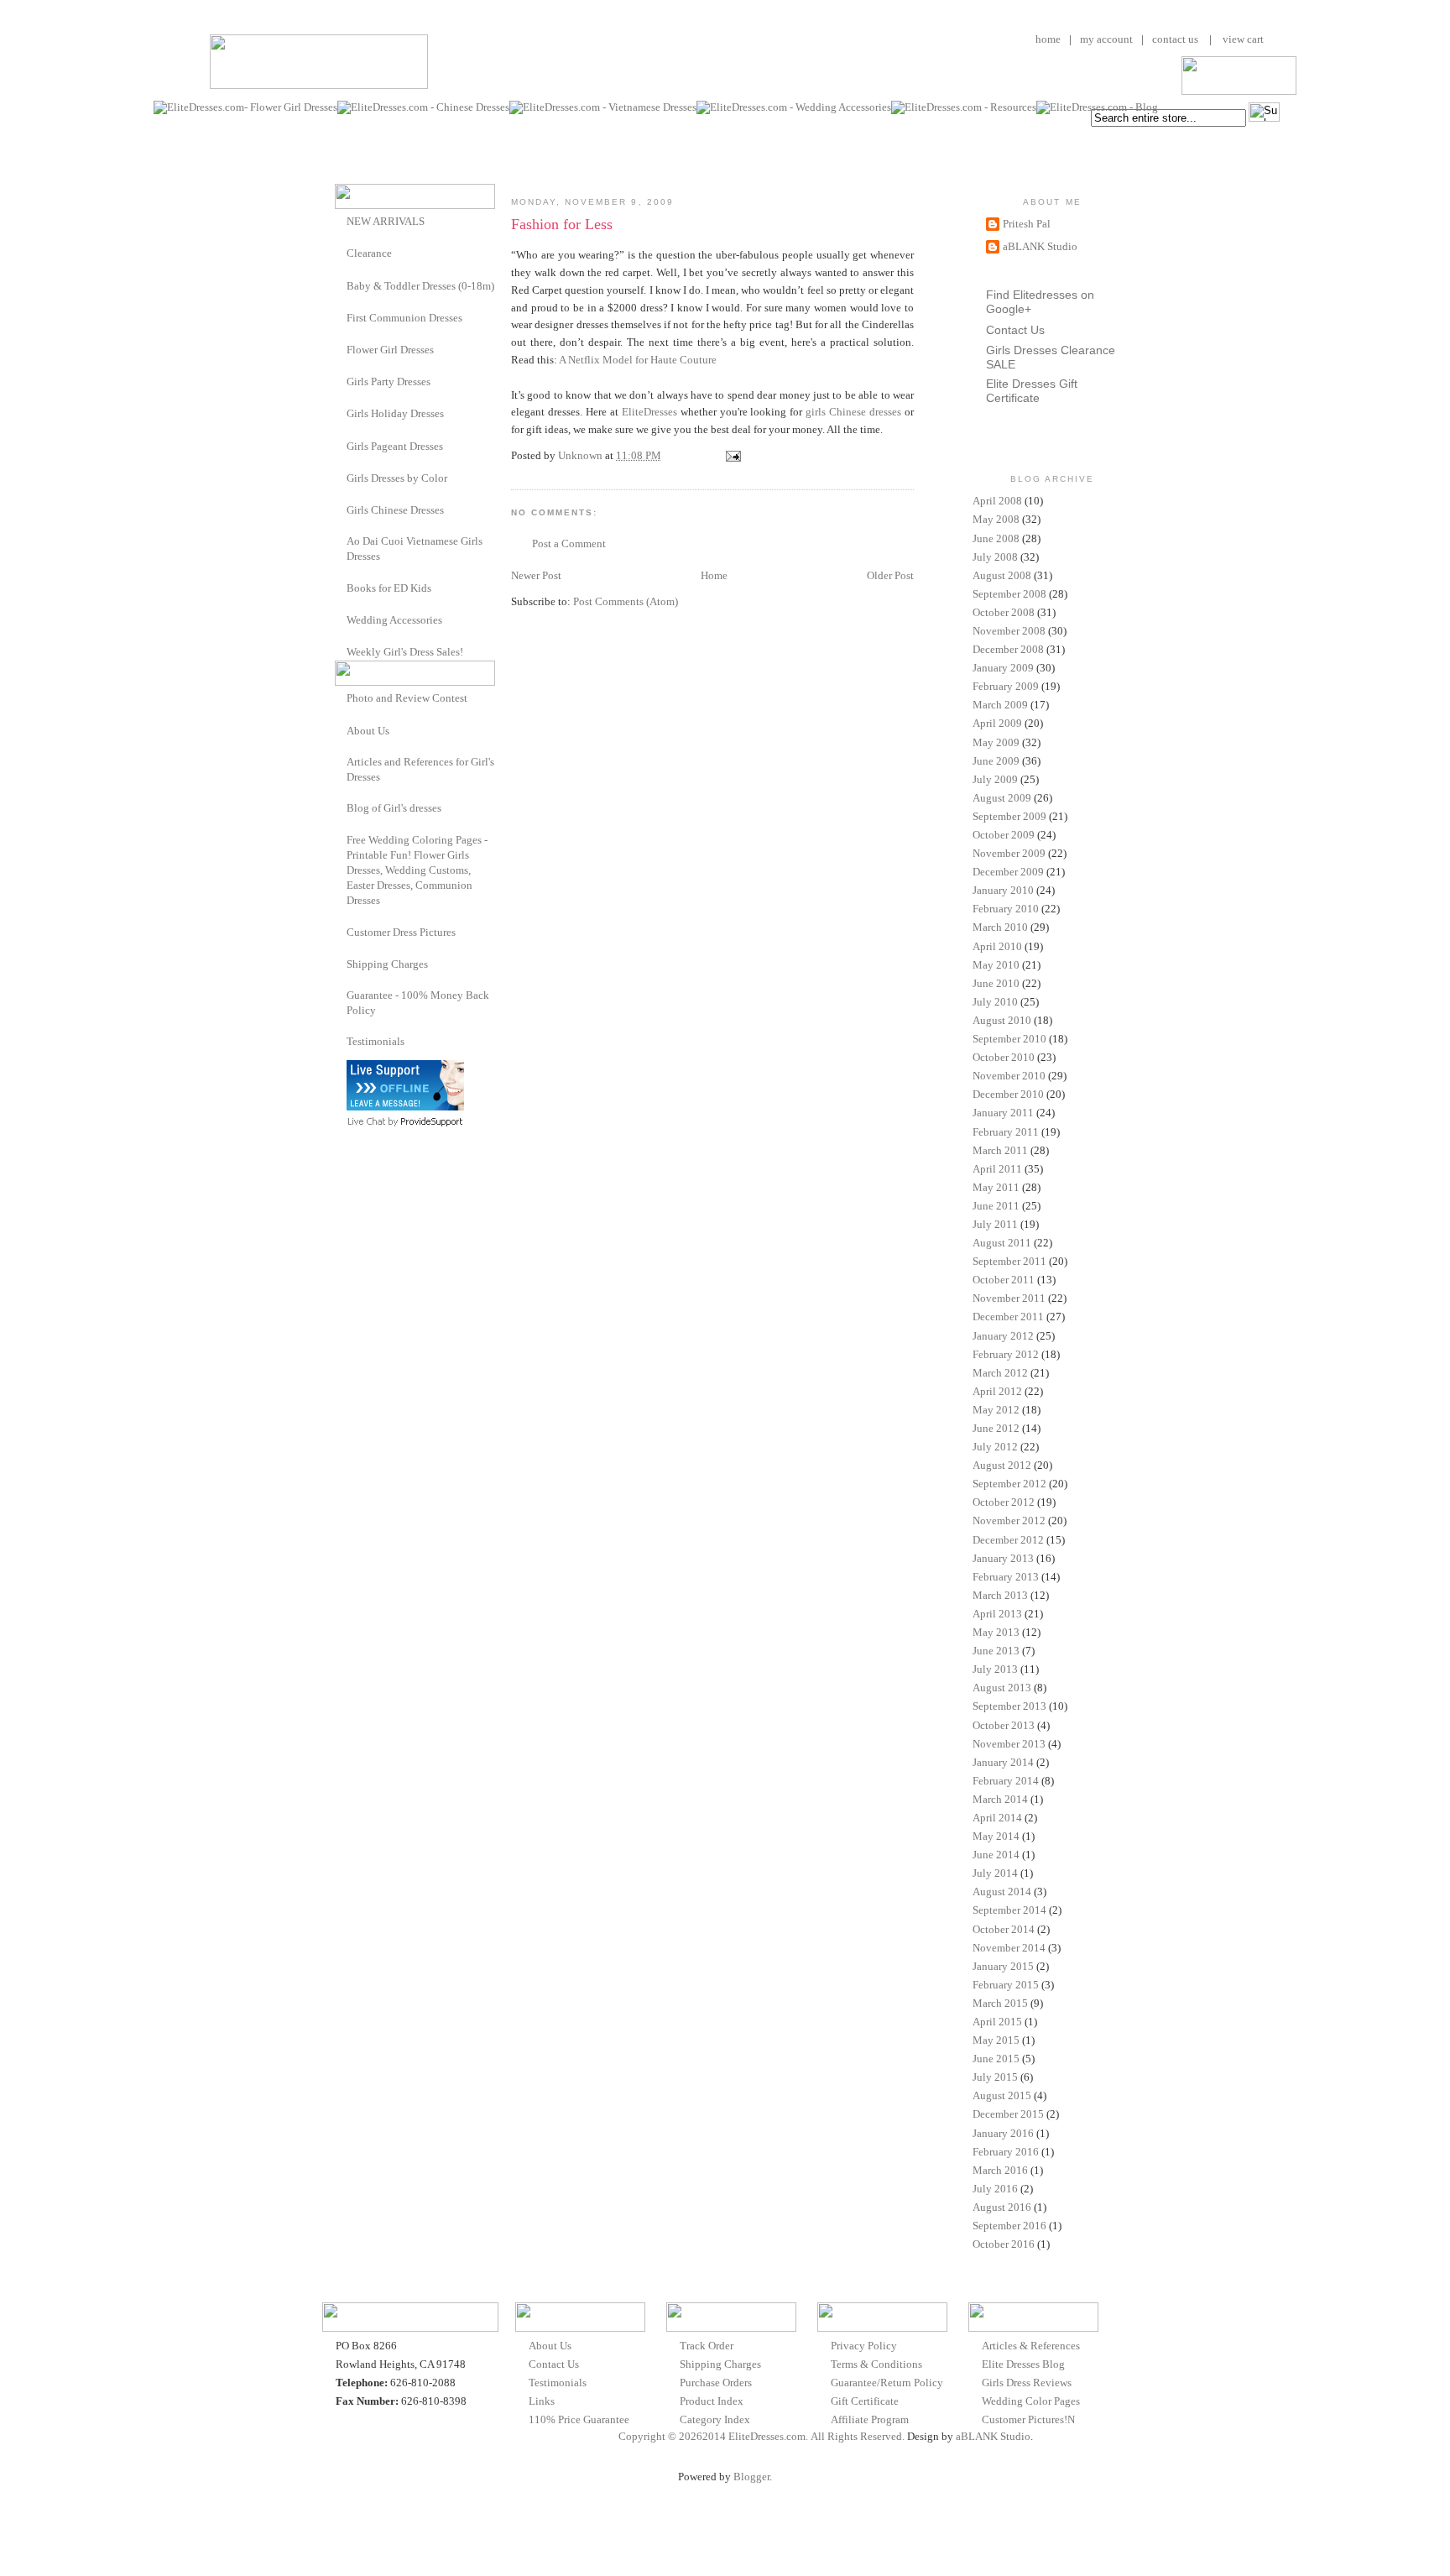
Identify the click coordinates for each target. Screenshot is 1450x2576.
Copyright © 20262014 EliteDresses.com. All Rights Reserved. (762, 2436)
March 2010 (1000, 927)
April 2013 (997, 1614)
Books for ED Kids (389, 588)
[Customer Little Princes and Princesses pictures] (341, 931)
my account (1106, 39)
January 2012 (1003, 1336)
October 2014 (1004, 1929)
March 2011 (1000, 1150)
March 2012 (1000, 1373)
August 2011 (1002, 1243)
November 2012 (1009, 1521)
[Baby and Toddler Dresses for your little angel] (341, 285)
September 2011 (1009, 1261)
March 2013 (1000, 1595)
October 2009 (1004, 835)
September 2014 (1009, 1910)
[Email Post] (732, 455)
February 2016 (1006, 2152)
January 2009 (1003, 668)
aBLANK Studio (1040, 246)
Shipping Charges (387, 964)
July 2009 (995, 779)
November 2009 (1009, 853)
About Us (368, 731)
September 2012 (1009, 1484)
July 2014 (995, 1873)
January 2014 (1003, 1762)
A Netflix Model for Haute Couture (638, 360)
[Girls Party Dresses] (341, 381)
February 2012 (1006, 1354)
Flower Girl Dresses (390, 350)
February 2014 (1006, 1781)
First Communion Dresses (404, 318)
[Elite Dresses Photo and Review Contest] (341, 697)
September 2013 (1009, 1706)
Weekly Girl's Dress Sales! (405, 652)
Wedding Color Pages (1031, 2401)
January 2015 (1003, 1966)
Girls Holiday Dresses (395, 413)
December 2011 (1008, 1317)
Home (714, 575)
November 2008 (1009, 631)
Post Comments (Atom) (626, 601)
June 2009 (996, 761)
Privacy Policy (864, 2346)
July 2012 (995, 1447)
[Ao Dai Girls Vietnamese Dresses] (341, 541)
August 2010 (1002, 1020)
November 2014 (1009, 1948)
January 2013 (1003, 1558)
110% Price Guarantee (579, 2419)
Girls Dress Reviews (1027, 2383)
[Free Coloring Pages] (341, 840)
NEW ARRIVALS (386, 221)
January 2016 (1003, 2133)
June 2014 (996, 1855)
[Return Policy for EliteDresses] (341, 995)
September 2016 (1009, 2226)
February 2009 (1006, 686)
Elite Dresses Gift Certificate (1032, 391)
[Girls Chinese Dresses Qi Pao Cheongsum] (341, 509)
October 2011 (1004, 1280)
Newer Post (536, 575)
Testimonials (376, 1041)
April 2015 (997, 2022)
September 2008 (1009, 594)
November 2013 (1009, 1744)
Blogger (751, 2477)
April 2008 (997, 501)
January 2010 (1003, 890)
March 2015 (1000, 2003)
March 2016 (1000, 2170)
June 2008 (996, 538)
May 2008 (996, 519)
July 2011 (995, 1224)
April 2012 (997, 1391)
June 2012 (996, 1428)
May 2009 (996, 742)
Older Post (890, 575)
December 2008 (1008, 649)
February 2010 (1006, 909)
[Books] (341, 587)
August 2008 (1002, 575)
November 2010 (1009, 1076)
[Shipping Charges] (341, 963)
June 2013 (996, 1651)
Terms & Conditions (876, 2364)
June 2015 (996, 2059)
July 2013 (995, 1669)
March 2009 (1000, 705)
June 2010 (996, 983)
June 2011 (996, 1206)
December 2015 (1008, 2114)
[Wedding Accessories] (341, 619)
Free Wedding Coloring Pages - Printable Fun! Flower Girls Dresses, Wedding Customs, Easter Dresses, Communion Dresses (417, 870)
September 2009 (1009, 816)
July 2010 (995, 1002)
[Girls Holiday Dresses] (341, 413)
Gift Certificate (865, 2401)
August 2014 (1002, 1892)
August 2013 (1002, 1688)
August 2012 (1002, 1465)
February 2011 (1006, 1132)
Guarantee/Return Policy (887, 2383)
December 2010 (1008, 1094)
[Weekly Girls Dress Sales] (341, 651)
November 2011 (1009, 1298)
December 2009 (1008, 872)
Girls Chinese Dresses (395, 510)
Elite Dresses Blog (1023, 2364)
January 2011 (1003, 1113)
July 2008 (995, 557)
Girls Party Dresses (389, 381)
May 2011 (996, 1187)
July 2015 (995, 2077)
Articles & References (1031, 2346)
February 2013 (1006, 1577)
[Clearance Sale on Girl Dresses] (341, 252)
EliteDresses (649, 412)
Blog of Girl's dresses (394, 808)
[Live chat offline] (405, 1107)
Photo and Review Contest (407, 698)
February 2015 (1006, 1985)
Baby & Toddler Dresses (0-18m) (420, 286)
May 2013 (996, 1632)
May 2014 (996, 1836)
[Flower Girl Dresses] (341, 349)
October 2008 (1004, 612)
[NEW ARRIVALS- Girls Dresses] (341, 220)
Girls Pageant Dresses (395, 446)
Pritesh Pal (1027, 224)
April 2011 (997, 1169)
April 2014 (997, 1818)
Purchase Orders (716, 2383)
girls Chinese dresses (853, 412)
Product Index (712, 2401)
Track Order (707, 2346)
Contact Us (1015, 330)
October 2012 (1004, 1502)
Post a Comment (569, 543)
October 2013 (1004, 1725)
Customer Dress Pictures (401, 932)
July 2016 (995, 2189)
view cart (1242, 39)
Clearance (369, 253)
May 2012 (996, 1410)
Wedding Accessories (394, 620)
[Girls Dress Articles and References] (341, 762)
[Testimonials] (341, 1041)
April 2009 (997, 723)
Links (542, 2401)
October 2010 (1004, 1057)
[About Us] (341, 730)
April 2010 (997, 946)
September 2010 (1009, 1039)
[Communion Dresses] (341, 317)
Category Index (715, 2419)
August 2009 (1002, 798)
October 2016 (1004, 2244)
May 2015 (996, 2040)
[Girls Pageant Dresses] (341, 445)
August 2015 (1002, 2095)
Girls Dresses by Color (397, 478)
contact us (1175, 39)
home (1048, 39)
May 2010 (996, 965)
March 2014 (1000, 1799)
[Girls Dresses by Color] (341, 477)
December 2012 (1008, 1540)
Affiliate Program (870, 2419)
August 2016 (1002, 2207)
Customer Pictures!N (1028, 2419)
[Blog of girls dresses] (341, 807)
